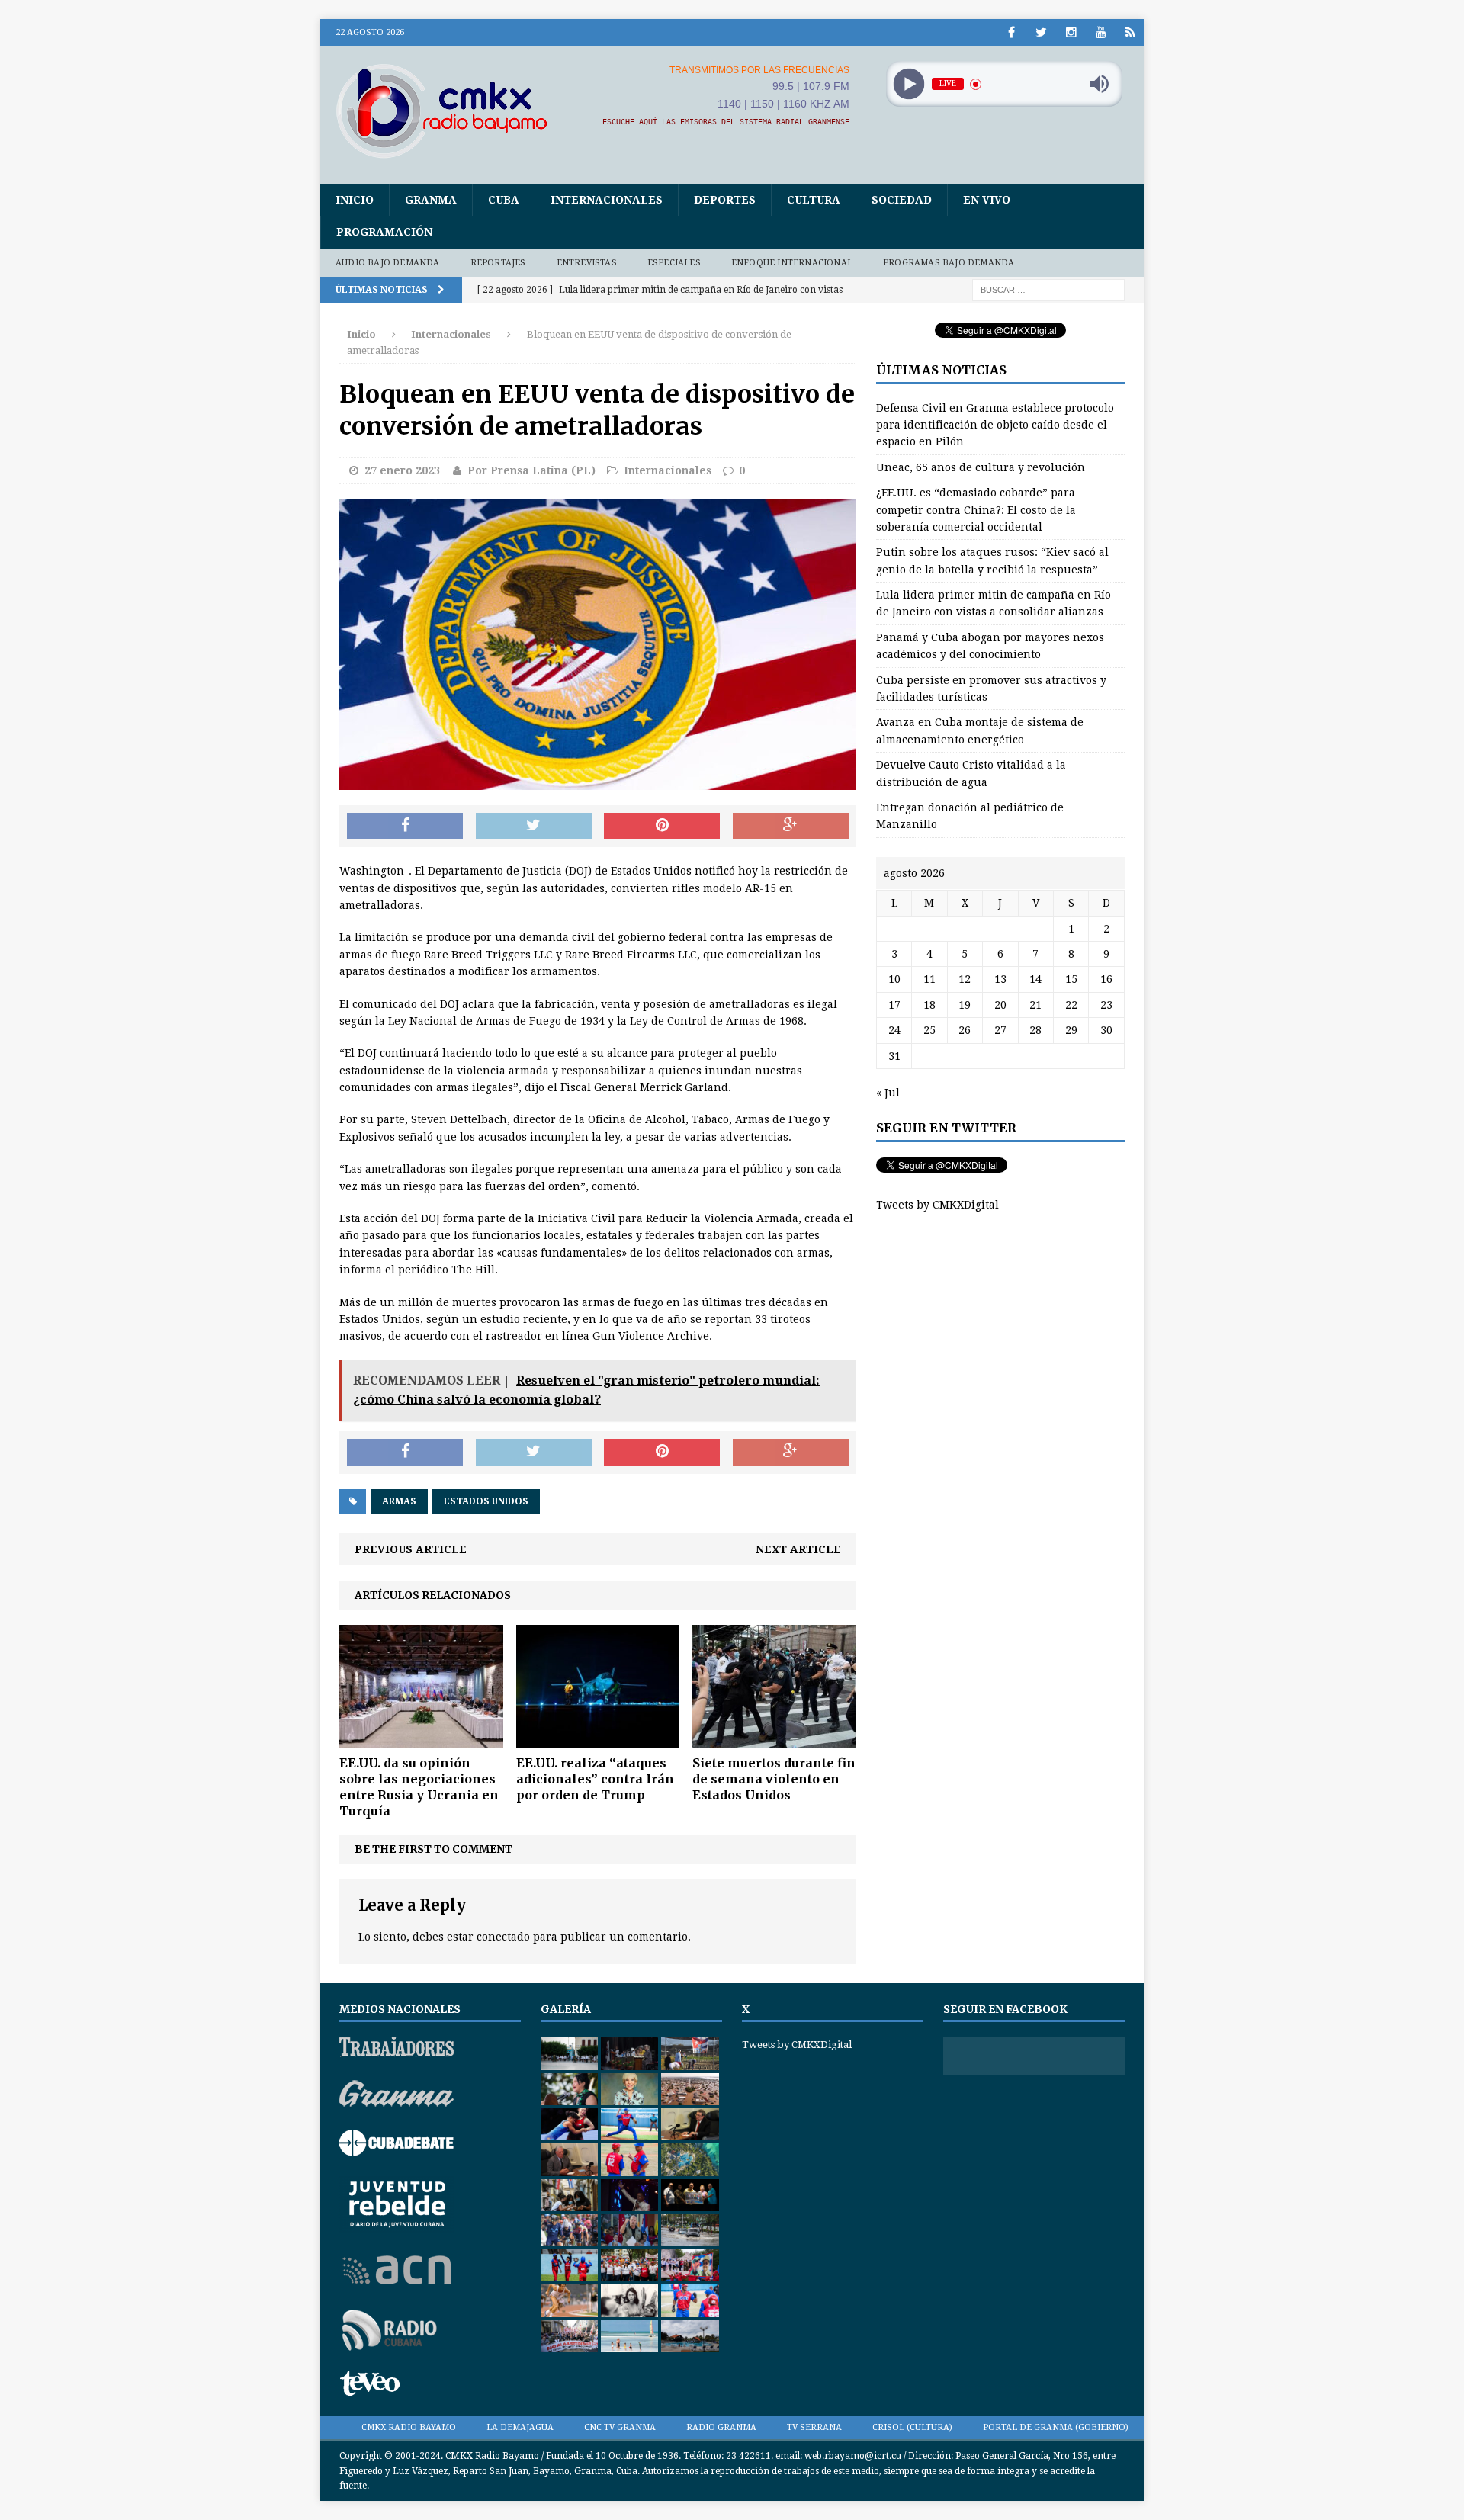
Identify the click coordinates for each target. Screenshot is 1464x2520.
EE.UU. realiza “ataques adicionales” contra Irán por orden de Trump (595, 1779)
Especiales (674, 263)
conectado (503, 1937)
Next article (798, 1549)
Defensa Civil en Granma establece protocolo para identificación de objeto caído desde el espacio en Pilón (995, 425)
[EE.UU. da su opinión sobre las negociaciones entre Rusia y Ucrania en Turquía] (421, 1739)
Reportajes (498, 263)
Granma (431, 200)
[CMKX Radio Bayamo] (451, 111)
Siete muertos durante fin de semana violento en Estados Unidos (774, 1779)
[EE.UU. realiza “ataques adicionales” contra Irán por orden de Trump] (598, 1739)
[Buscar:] (1048, 290)
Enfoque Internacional (792, 263)
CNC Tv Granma (620, 2427)
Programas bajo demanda (949, 263)
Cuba (504, 200)
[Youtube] (1101, 32)
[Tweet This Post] (534, 827)
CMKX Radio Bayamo (409, 2427)
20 (1000, 1005)
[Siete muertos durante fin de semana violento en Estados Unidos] (774, 1739)
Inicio (355, 200)
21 (1035, 1005)
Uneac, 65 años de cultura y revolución (981, 467)
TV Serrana (814, 2427)
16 (1106, 979)
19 (965, 1005)
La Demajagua (520, 2427)
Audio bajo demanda (388, 263)
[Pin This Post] (662, 827)
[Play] (909, 84)
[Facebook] (1011, 32)
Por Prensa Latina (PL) (531, 470)
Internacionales (607, 200)
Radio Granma (721, 2427)
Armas (399, 1501)
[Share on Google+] (791, 827)
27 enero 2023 (402, 470)
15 (1071, 979)
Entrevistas (587, 263)
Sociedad (902, 200)
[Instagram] (1071, 32)
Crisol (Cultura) (912, 2427)
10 (894, 979)
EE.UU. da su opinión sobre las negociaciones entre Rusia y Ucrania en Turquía (419, 1786)
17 (894, 1005)
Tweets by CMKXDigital (937, 1205)
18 (929, 1005)
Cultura (814, 200)
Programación (384, 232)
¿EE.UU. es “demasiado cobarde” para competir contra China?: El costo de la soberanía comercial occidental (976, 510)
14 (1035, 979)
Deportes (725, 200)
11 (929, 979)
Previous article (411, 1549)
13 (1000, 979)
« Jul (888, 1093)
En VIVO (987, 200)
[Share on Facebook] (405, 827)
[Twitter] (1041, 32)
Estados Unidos (486, 1501)
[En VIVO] (1130, 32)
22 (1071, 1005)
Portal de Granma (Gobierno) (1056, 2427)
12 (965, 979)
